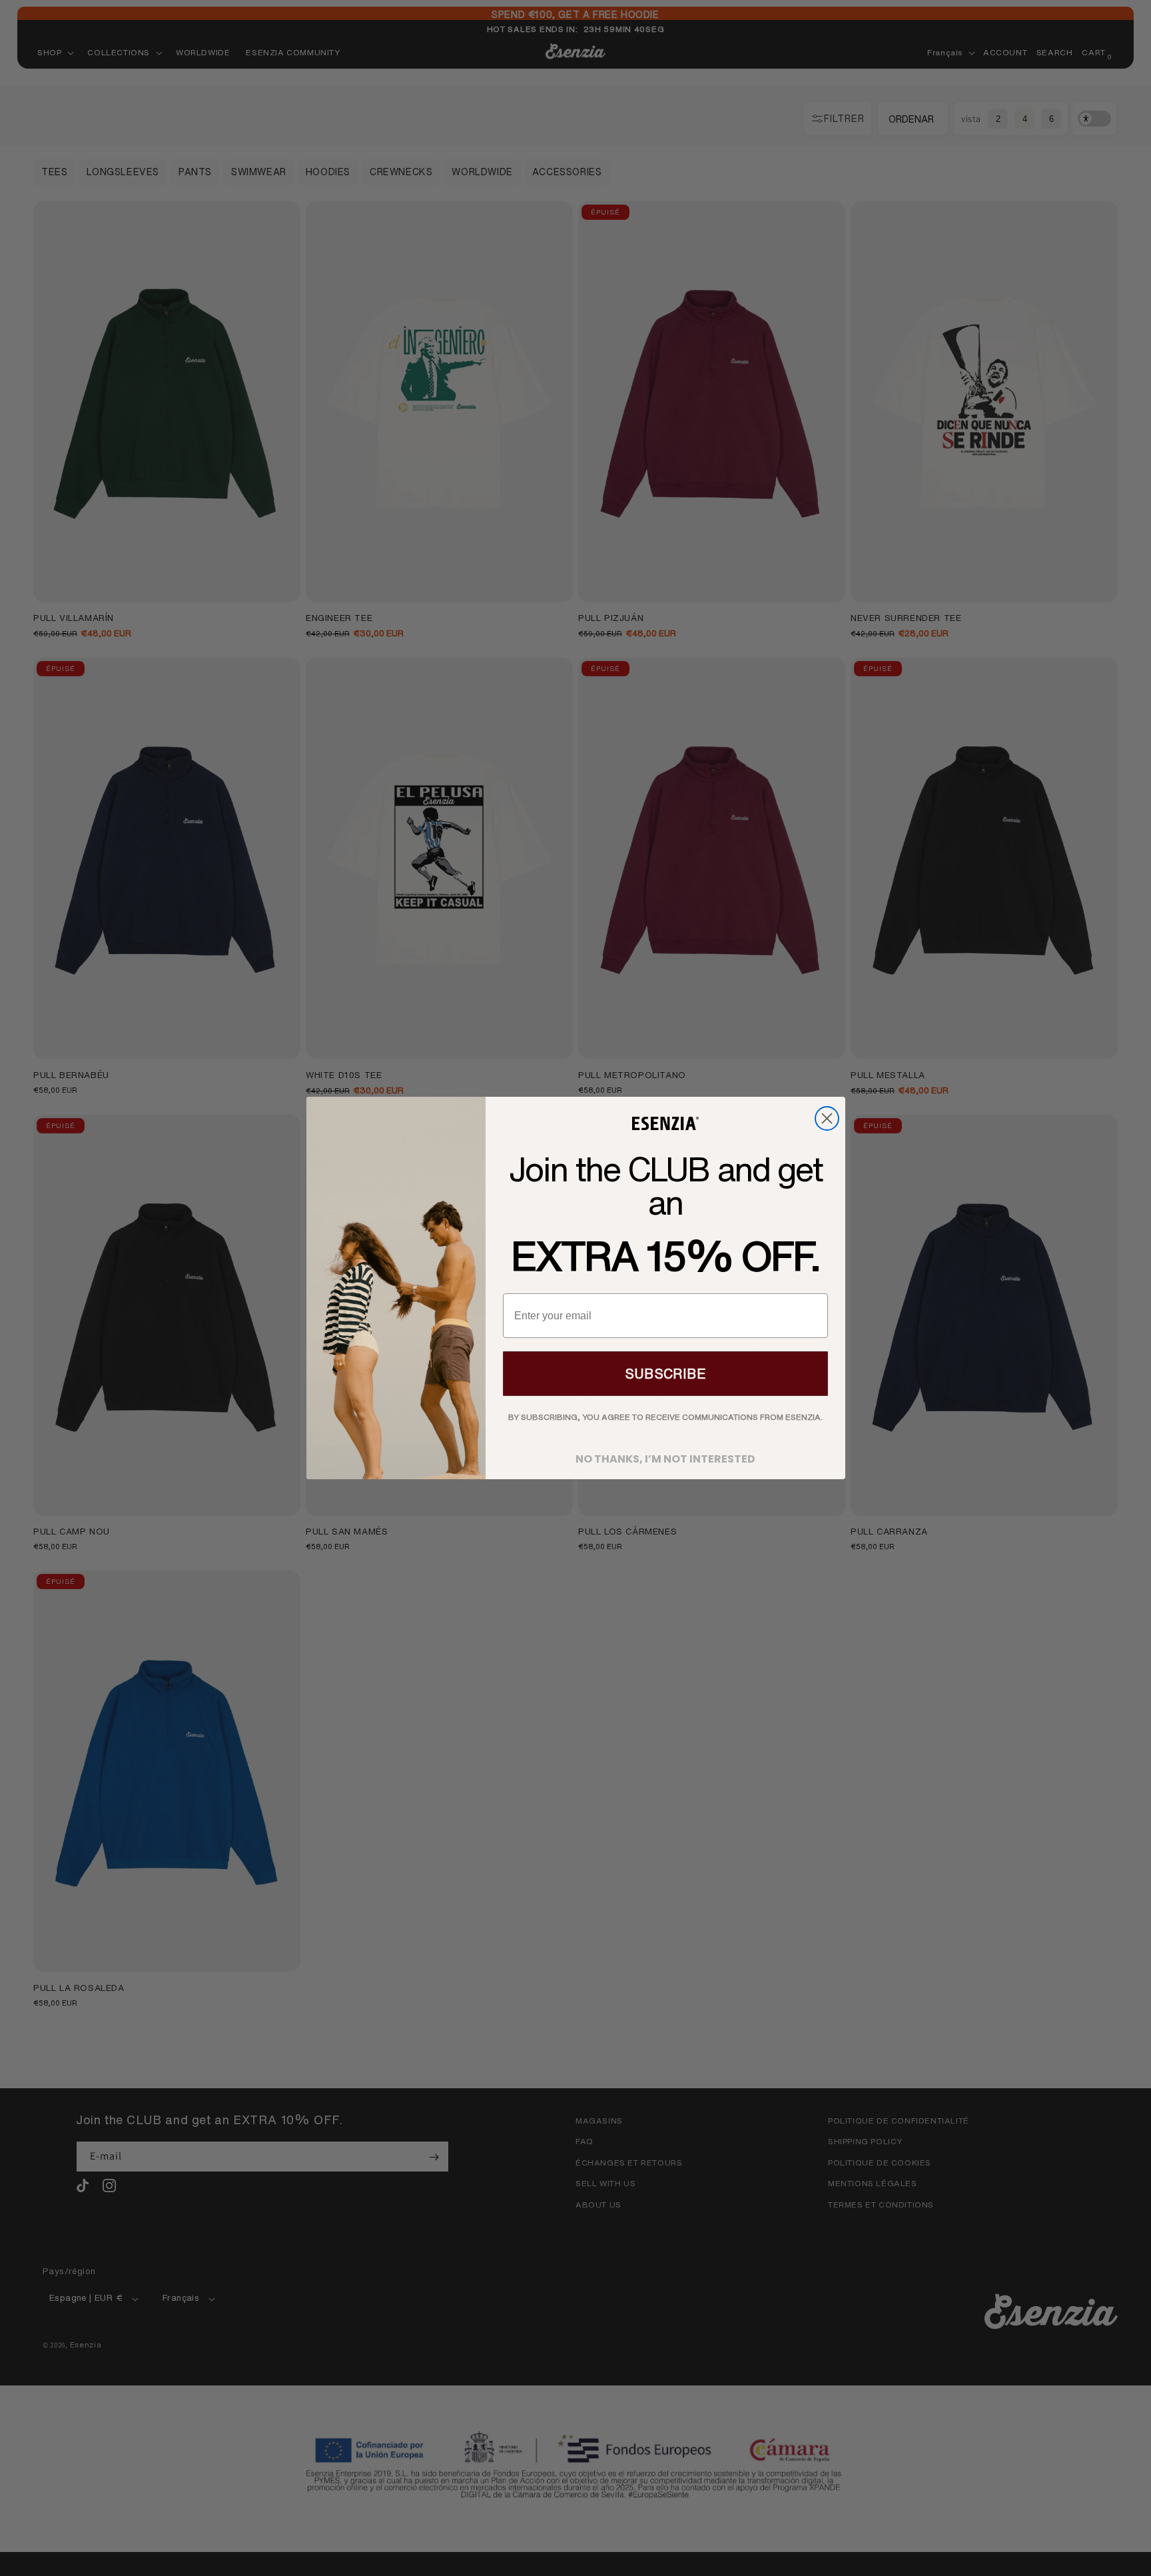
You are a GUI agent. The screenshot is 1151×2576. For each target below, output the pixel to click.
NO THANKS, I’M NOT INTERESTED (665, 1455)
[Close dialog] (827, 1118)
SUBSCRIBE (665, 1374)
